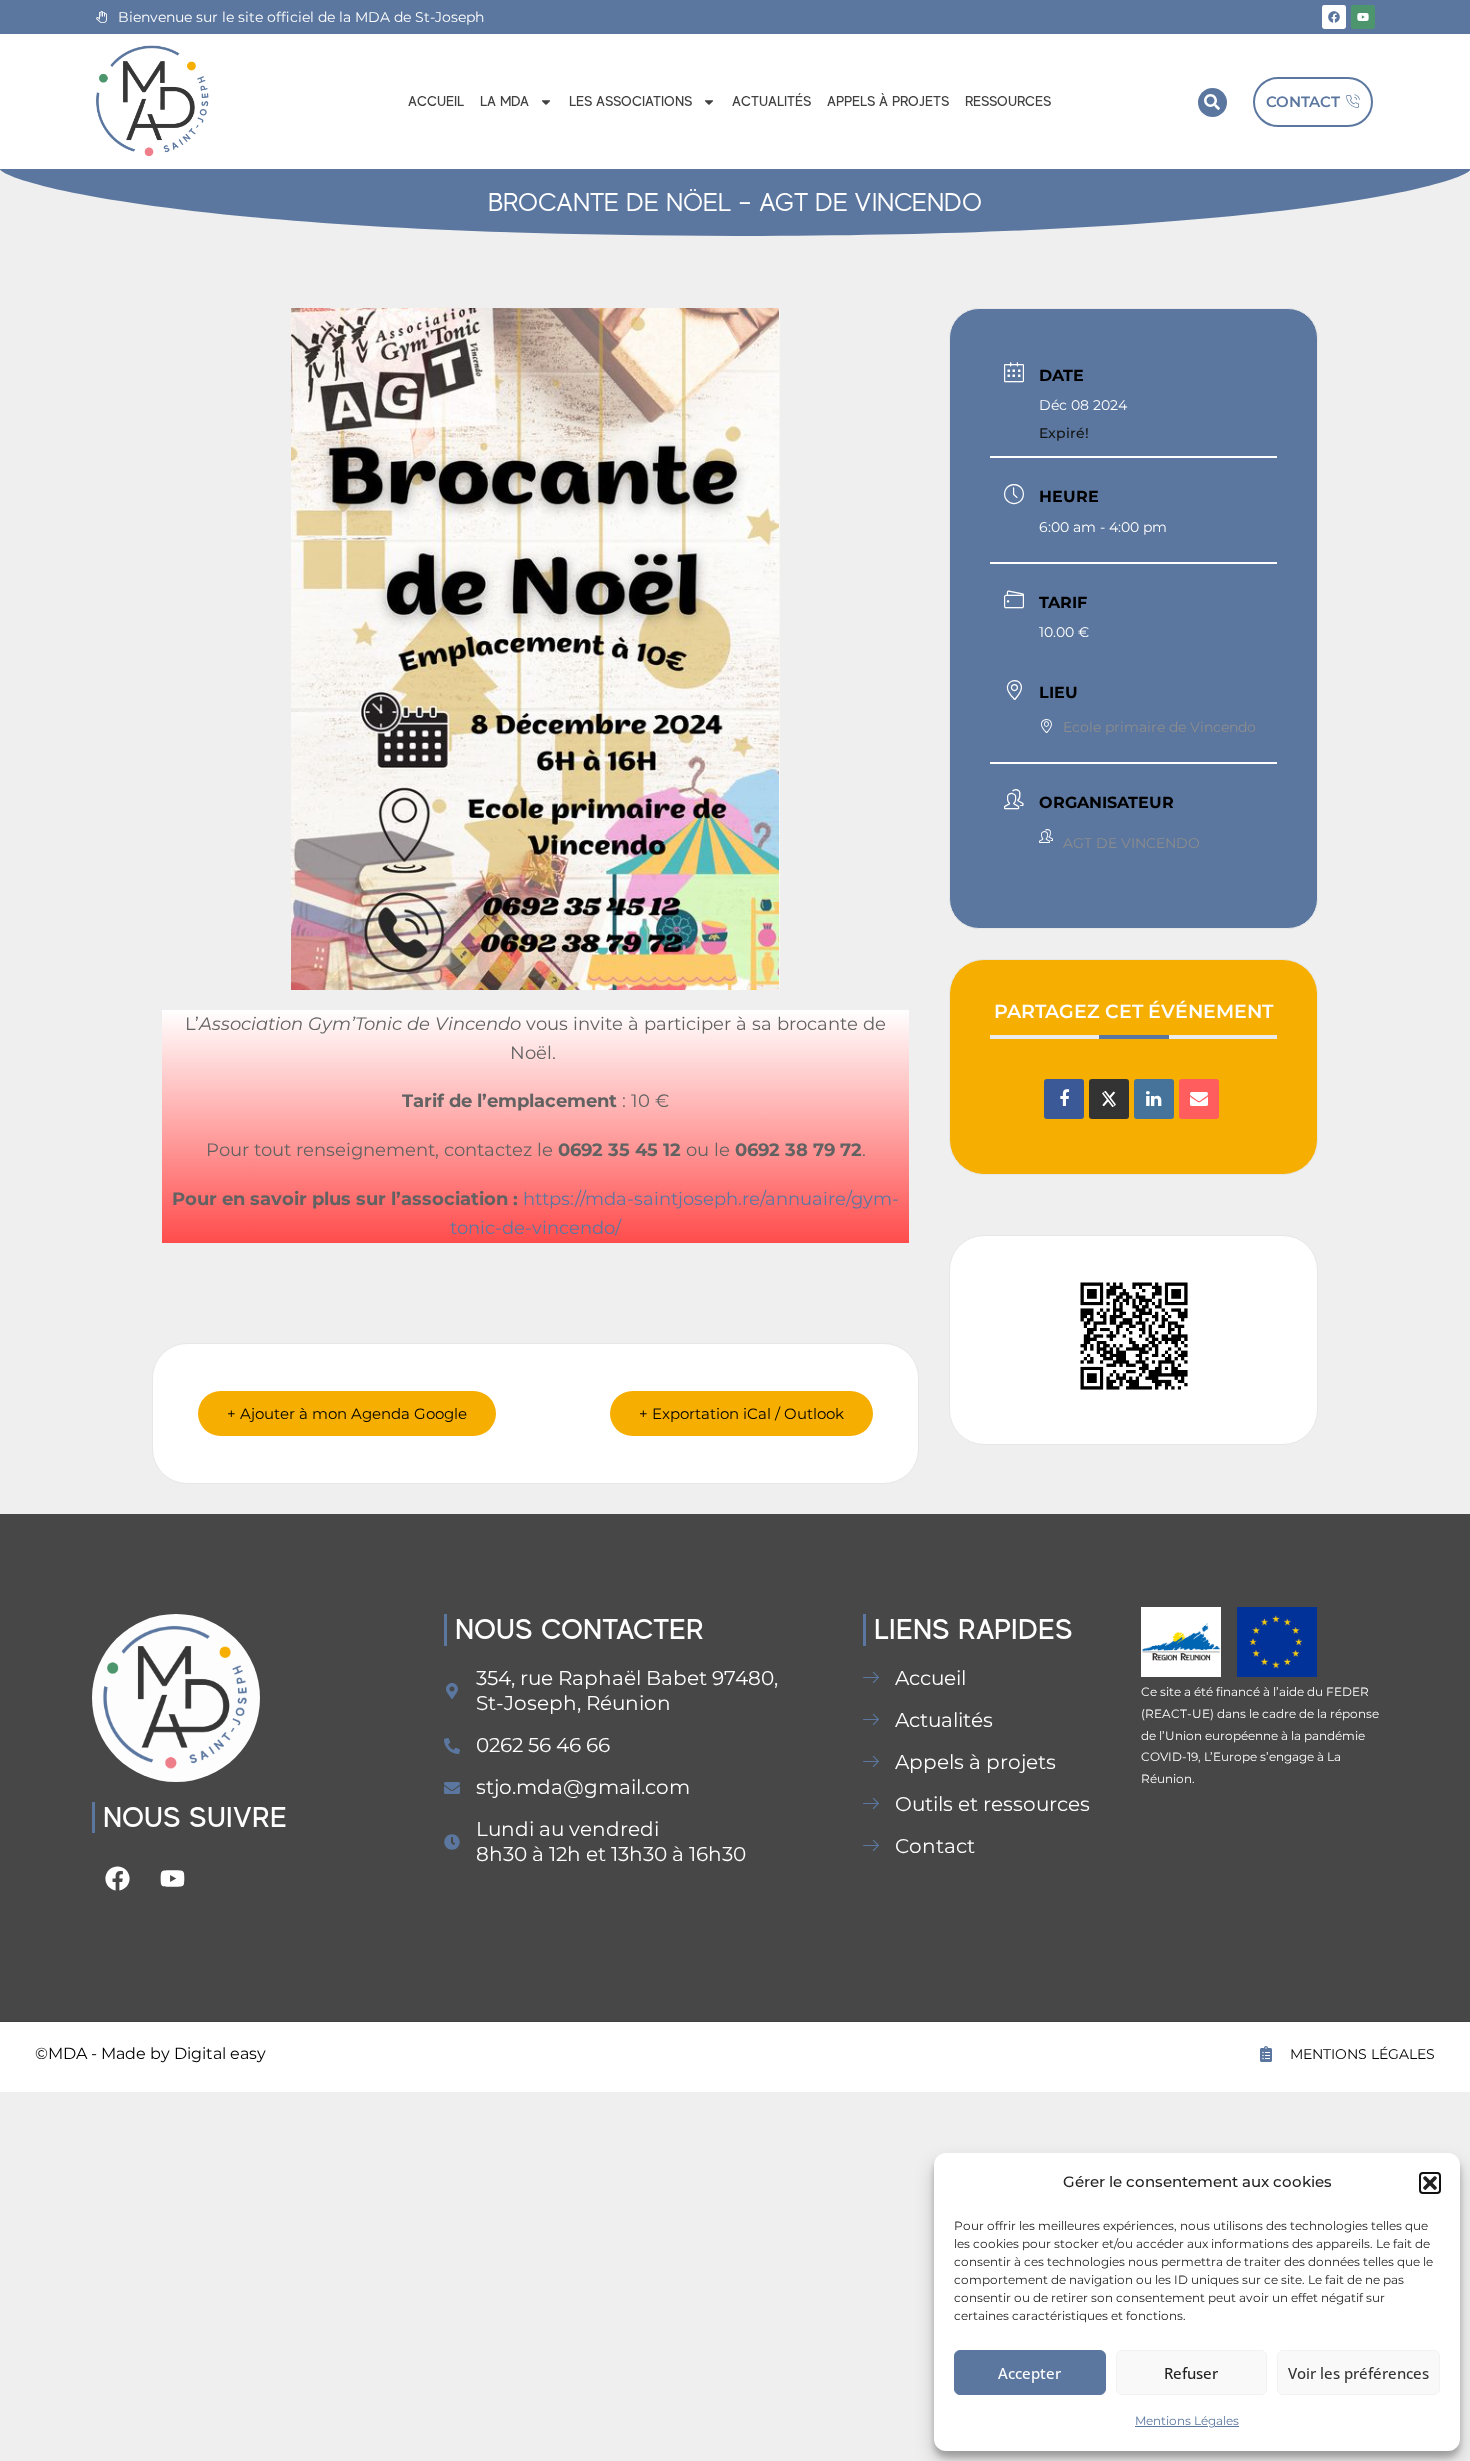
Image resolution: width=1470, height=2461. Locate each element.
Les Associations (630, 101)
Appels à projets (888, 101)
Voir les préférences (1358, 2373)
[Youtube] (1363, 17)
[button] (1430, 2183)
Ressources (1008, 101)
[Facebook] (1334, 17)
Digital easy (220, 2053)
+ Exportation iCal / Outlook (741, 1413)
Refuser (1191, 2373)
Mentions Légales (1187, 2420)
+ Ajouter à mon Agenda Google (347, 1413)
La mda (504, 101)
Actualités (771, 101)
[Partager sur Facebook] (1064, 1099)
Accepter (1029, 2373)
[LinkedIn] (1154, 1099)
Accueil (436, 101)
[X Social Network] (1109, 1099)
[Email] (1199, 1099)
